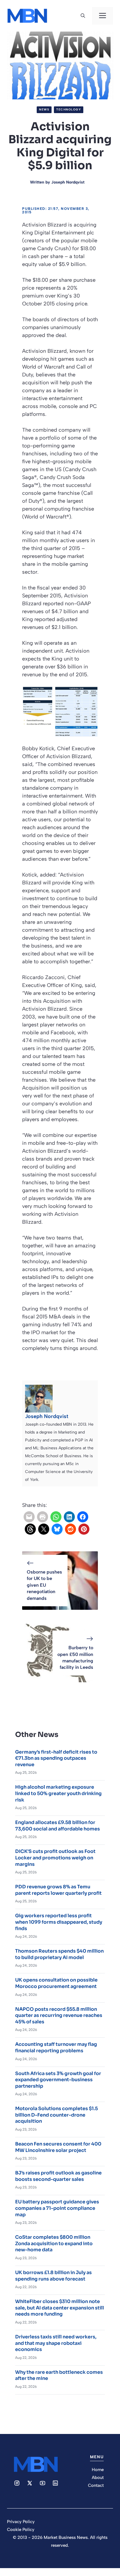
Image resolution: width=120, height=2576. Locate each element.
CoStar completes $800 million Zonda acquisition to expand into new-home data (54, 2243)
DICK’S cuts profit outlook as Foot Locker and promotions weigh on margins (55, 1858)
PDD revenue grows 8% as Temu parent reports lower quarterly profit (58, 1890)
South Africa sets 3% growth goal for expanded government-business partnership (58, 2080)
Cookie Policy (21, 2530)
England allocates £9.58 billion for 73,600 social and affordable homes (58, 1826)
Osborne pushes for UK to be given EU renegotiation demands (44, 1585)
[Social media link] (17, 2483)
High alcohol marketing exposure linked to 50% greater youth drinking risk (58, 1793)
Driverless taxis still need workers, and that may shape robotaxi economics (56, 2343)
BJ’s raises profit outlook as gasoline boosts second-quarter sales (58, 2176)
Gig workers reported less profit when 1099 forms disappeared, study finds (59, 1922)
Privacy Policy (21, 2522)
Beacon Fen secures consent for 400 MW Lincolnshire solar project (58, 2147)
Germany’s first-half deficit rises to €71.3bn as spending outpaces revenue (56, 1758)
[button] (83, 16)
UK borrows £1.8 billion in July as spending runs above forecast (53, 2276)
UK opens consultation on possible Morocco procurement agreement (56, 1983)
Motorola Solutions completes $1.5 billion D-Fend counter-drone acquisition (57, 2115)
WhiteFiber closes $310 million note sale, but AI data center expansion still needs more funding (60, 2308)
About (98, 2478)
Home (98, 2470)
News (44, 109)
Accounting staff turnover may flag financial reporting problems (56, 2047)
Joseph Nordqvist (68, 182)
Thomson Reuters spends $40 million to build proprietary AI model (59, 1954)
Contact (96, 2485)
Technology (69, 109)
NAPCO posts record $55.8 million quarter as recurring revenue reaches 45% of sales (59, 2015)
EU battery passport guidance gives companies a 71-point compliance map (57, 2208)
